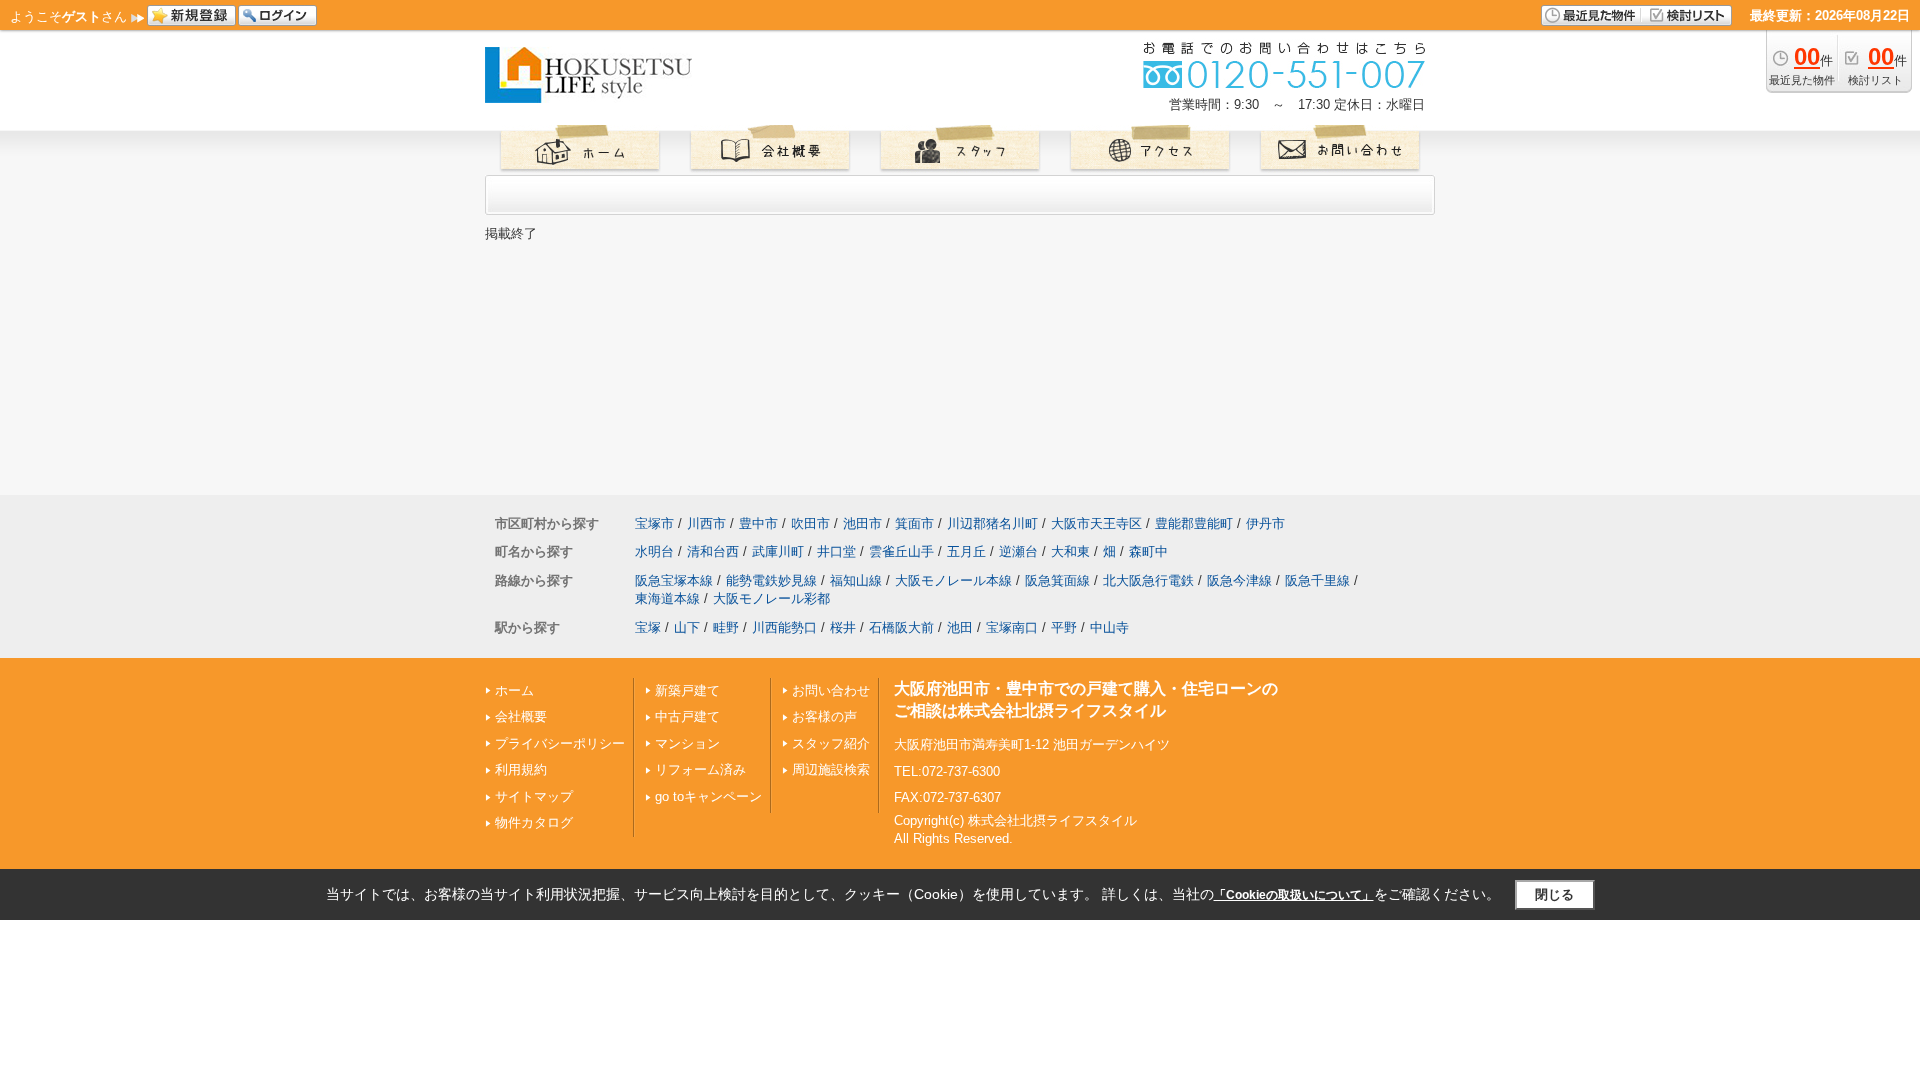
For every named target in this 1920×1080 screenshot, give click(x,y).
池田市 (862, 523)
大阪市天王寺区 (1096, 523)
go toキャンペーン (708, 796)
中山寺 (1109, 627)
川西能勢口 (784, 627)
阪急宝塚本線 (674, 580)
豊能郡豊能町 (1194, 523)
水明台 (654, 551)
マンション (687, 743)
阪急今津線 (1239, 580)
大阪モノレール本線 (953, 580)
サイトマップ (534, 796)
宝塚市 (654, 523)
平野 (1064, 627)
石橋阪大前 (901, 627)
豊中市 (758, 523)
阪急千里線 (1317, 580)
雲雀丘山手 (901, 551)
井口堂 (836, 551)
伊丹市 (1265, 523)
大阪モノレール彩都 (771, 598)
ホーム (514, 690)
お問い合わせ (831, 690)
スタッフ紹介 (831, 743)
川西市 (706, 523)
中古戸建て (687, 716)
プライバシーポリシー (560, 743)
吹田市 (810, 523)
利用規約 (521, 769)
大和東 (1070, 551)
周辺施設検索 (831, 769)
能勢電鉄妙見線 (771, 580)
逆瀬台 (1018, 551)
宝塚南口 (1012, 627)
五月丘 (966, 551)
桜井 (843, 627)
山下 (687, 627)
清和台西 (713, 551)
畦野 (726, 627)
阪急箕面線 (1057, 580)
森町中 (1148, 551)
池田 (960, 627)
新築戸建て (687, 690)
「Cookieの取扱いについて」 (1294, 895)
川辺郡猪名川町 (992, 523)
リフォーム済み (700, 769)
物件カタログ (534, 822)
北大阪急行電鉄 (1148, 580)
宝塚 (648, 627)
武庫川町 (778, 551)
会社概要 (521, 716)
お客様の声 (824, 716)
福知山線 (856, 580)
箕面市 (914, 523)
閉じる (1554, 894)
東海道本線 (667, 598)
